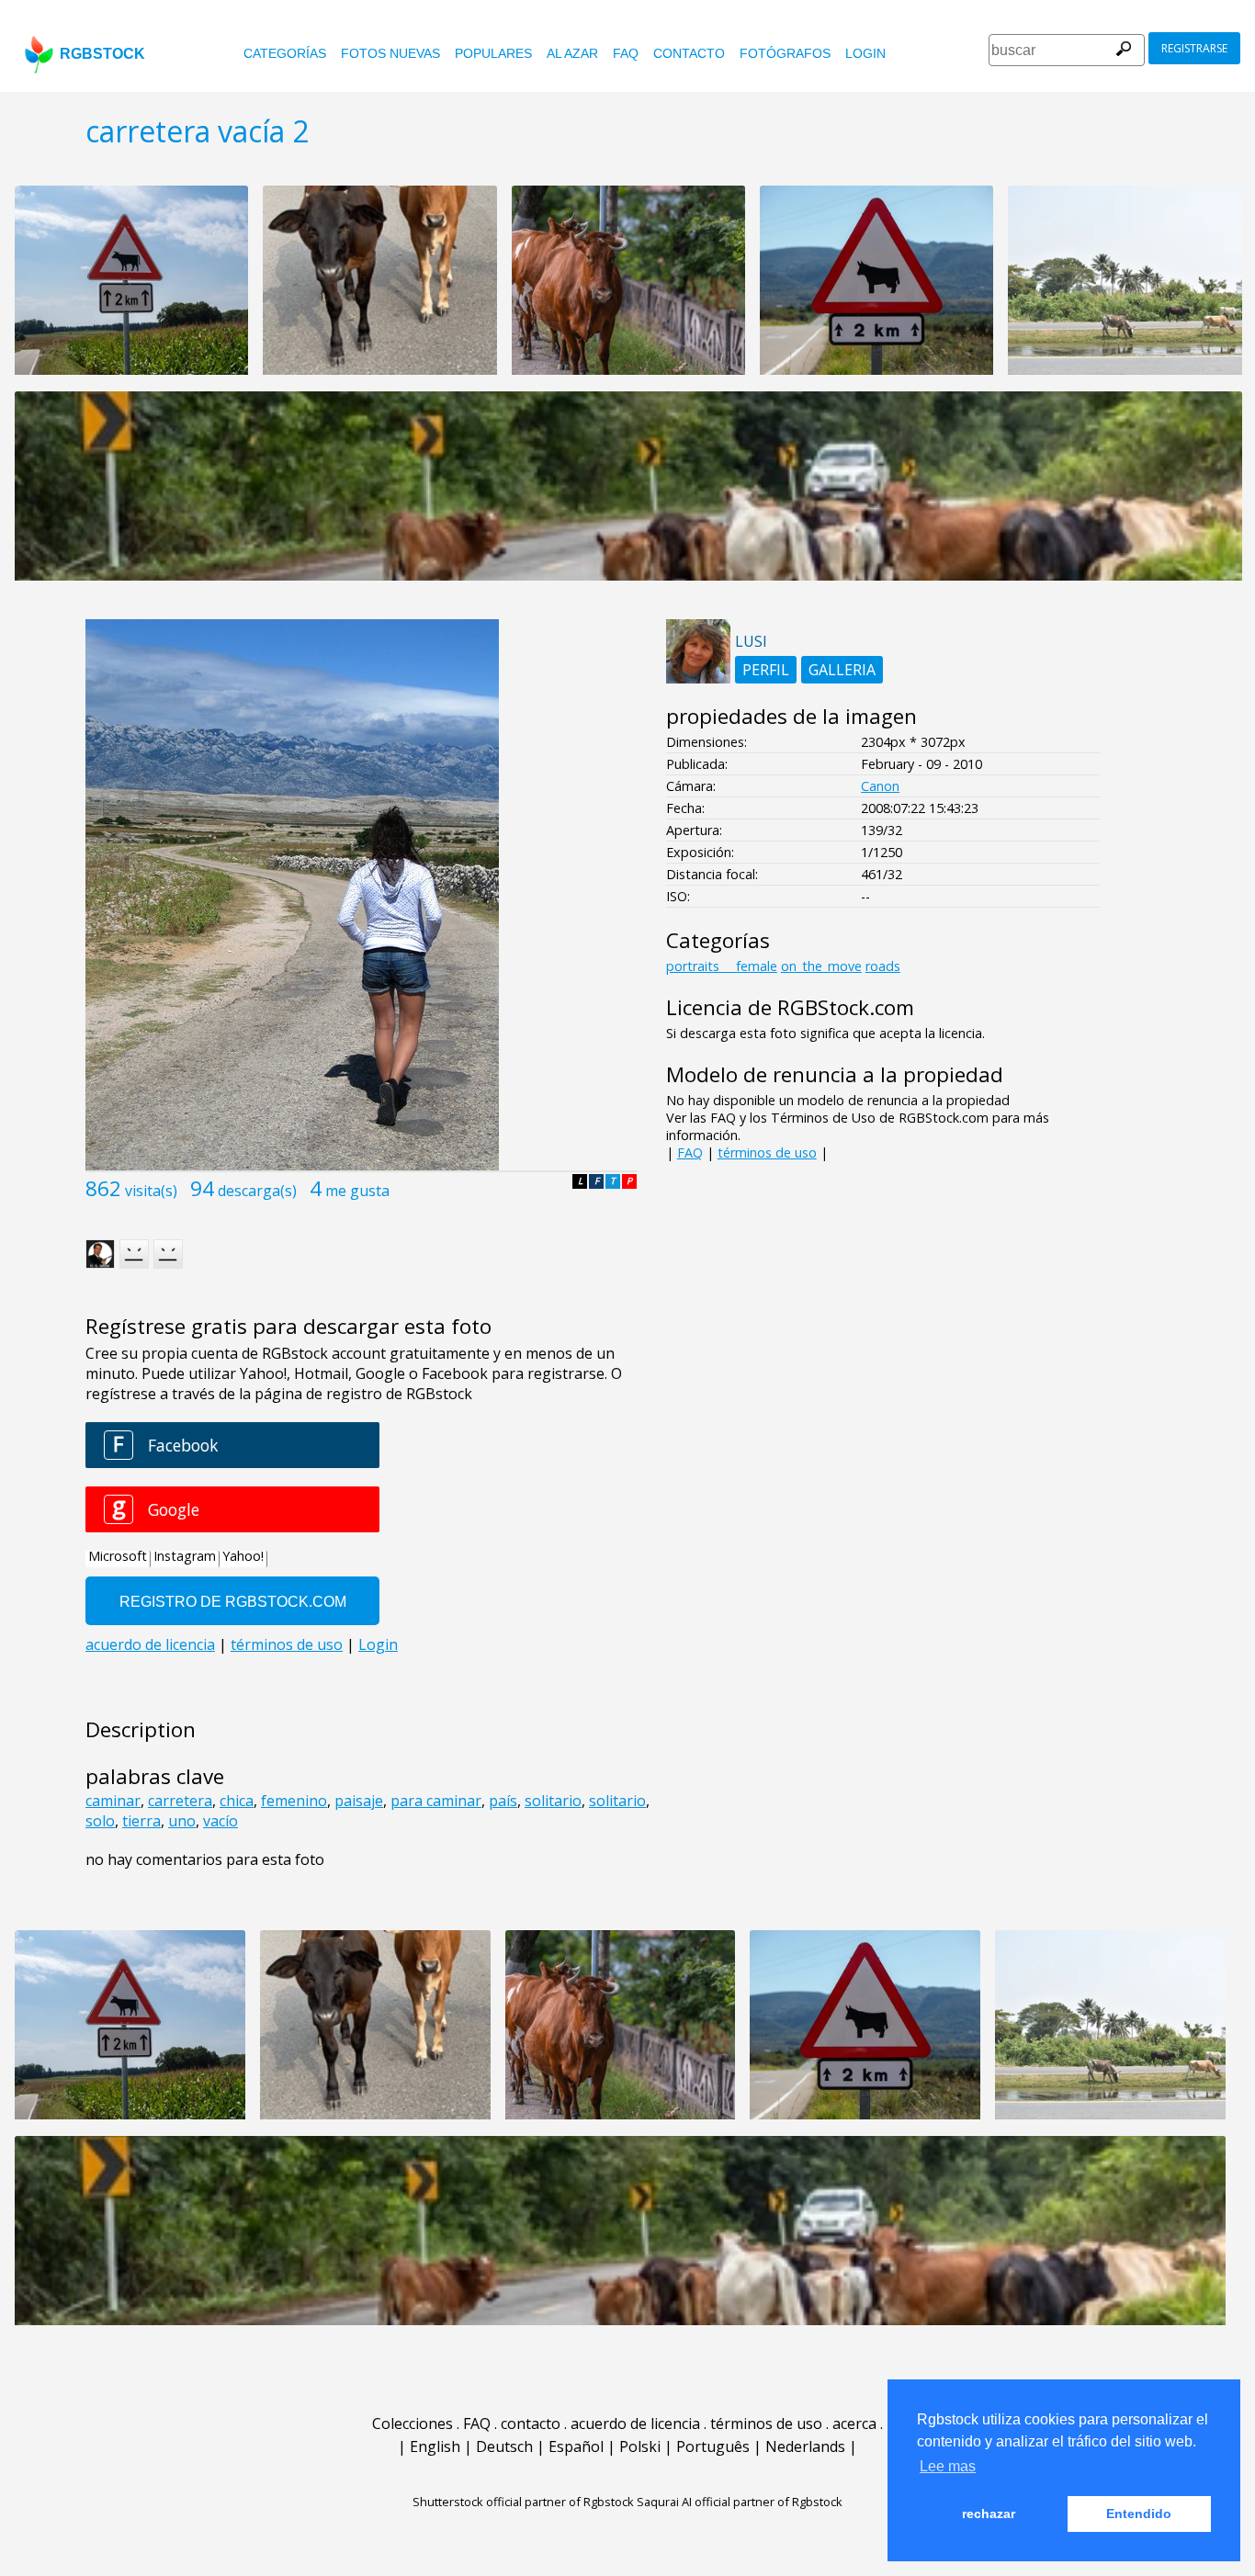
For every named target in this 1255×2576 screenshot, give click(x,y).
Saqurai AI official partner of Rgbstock (740, 2502)
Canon (880, 786)
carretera (180, 1801)
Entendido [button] (1139, 2514)
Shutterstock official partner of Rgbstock (523, 2502)
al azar (572, 53)
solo (100, 1821)
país (503, 1801)
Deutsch (504, 2446)
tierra (141, 1821)
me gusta (357, 1191)
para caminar (436, 1801)
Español (576, 2446)
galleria (842, 670)
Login (865, 53)
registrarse (1194, 48)
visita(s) (151, 1191)
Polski (640, 2446)
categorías (285, 53)
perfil (766, 670)
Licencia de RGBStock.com (790, 1007)
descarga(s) (257, 1191)
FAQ (626, 53)
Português (713, 2446)
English (435, 2446)
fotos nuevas (390, 53)
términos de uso (767, 1152)
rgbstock (102, 54)
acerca (854, 2423)
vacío (220, 1821)
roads (883, 966)
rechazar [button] (989, 2514)
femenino (294, 1801)
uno (182, 1821)
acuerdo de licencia (635, 2423)
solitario (553, 1801)
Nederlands (805, 2446)
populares (493, 53)
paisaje (359, 1801)
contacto (689, 53)
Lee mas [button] (948, 2466)
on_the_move (821, 966)
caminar (113, 1801)
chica (237, 1801)
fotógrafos (785, 53)
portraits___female (722, 966)
